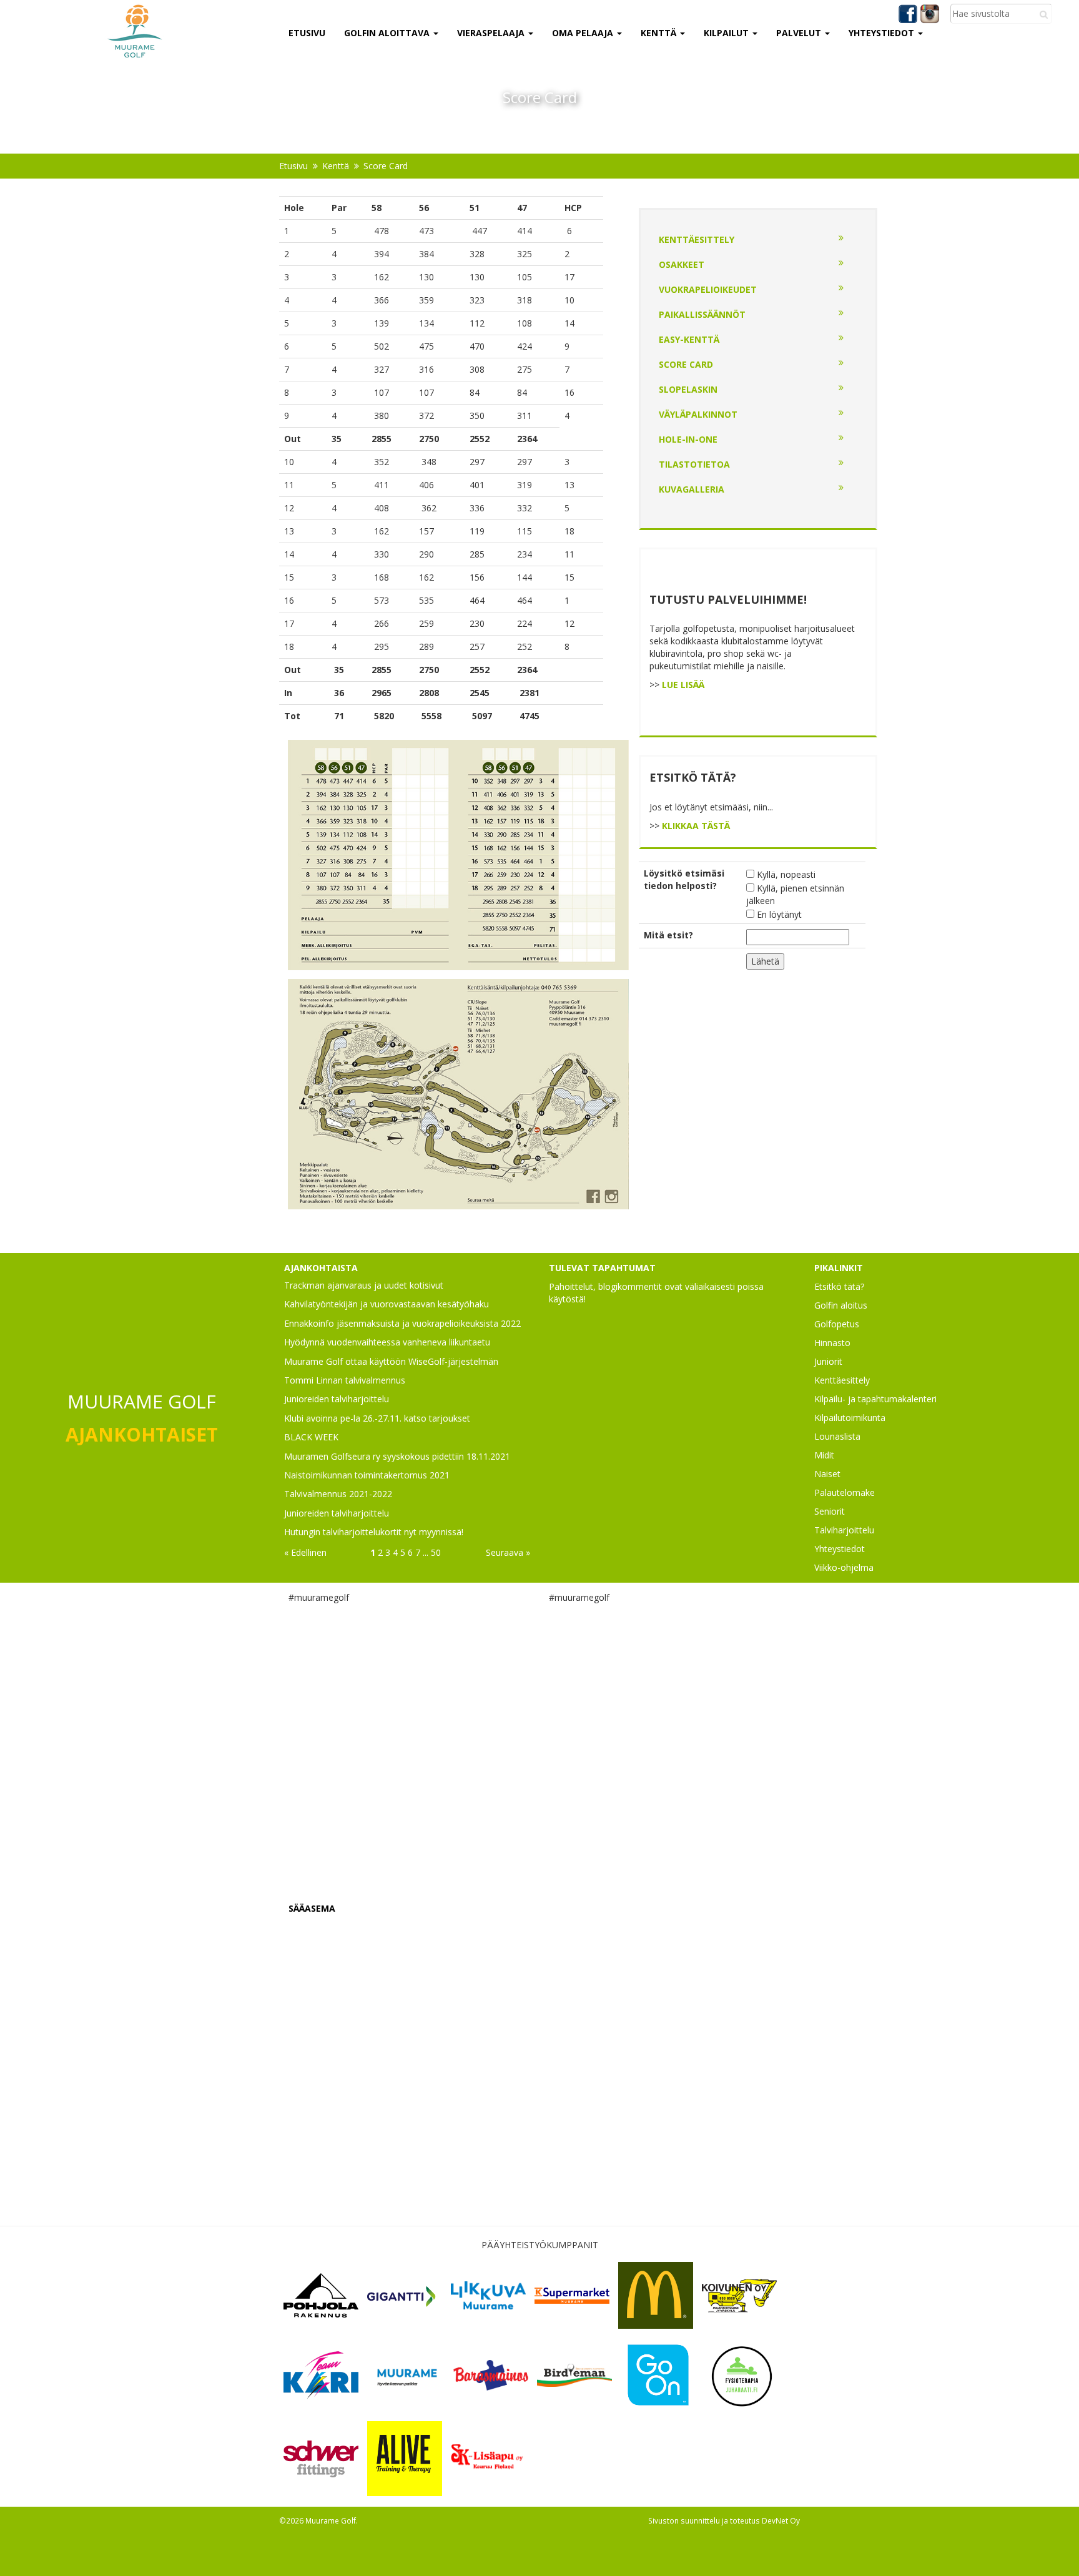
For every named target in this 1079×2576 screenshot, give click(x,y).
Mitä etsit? (668, 935)
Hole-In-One (688, 439)
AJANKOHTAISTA (321, 1268)
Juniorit (828, 1361)
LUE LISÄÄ (683, 685)
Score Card (386, 166)
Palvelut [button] (800, 33)
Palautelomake (845, 1492)
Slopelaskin (688, 389)
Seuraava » (508, 1552)
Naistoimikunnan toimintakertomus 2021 (367, 1475)
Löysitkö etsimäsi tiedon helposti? (684, 879)
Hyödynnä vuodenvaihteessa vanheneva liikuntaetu (387, 1342)
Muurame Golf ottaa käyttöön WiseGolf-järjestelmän (391, 1361)
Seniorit (830, 1511)
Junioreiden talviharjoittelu (337, 1399)
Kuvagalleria (692, 489)
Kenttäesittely (697, 239)
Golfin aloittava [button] (388, 33)
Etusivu (307, 33)
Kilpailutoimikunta (850, 1418)
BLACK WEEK (311, 1437)
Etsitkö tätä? (839, 1286)
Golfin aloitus (841, 1305)
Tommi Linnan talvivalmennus (345, 1380)
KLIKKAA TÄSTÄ (696, 826)
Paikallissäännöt (702, 314)
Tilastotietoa (694, 464)
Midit (824, 1455)
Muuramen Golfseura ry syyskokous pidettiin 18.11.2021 (397, 1456)
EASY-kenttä (689, 339)
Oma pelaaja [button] (584, 33)
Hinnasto (832, 1343)
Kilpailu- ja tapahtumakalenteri (875, 1399)
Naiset (827, 1474)
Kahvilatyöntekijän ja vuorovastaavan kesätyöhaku (387, 1304)
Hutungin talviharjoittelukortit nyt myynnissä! (374, 1532)
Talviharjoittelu (844, 1530)
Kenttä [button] (660, 33)
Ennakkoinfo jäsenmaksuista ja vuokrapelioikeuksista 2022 (402, 1323)
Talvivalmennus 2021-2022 (338, 1494)
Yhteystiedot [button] (883, 33)
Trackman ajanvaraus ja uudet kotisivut (364, 1285)
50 (436, 1552)
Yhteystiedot (840, 1549)
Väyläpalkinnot (698, 414)
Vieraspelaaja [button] (492, 33)
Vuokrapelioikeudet (708, 289)
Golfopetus (837, 1324)
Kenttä (336, 166)
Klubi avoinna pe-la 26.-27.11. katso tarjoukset (377, 1418)
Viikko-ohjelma (844, 1567)
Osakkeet (682, 264)
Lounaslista (837, 1436)
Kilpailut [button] (727, 33)
